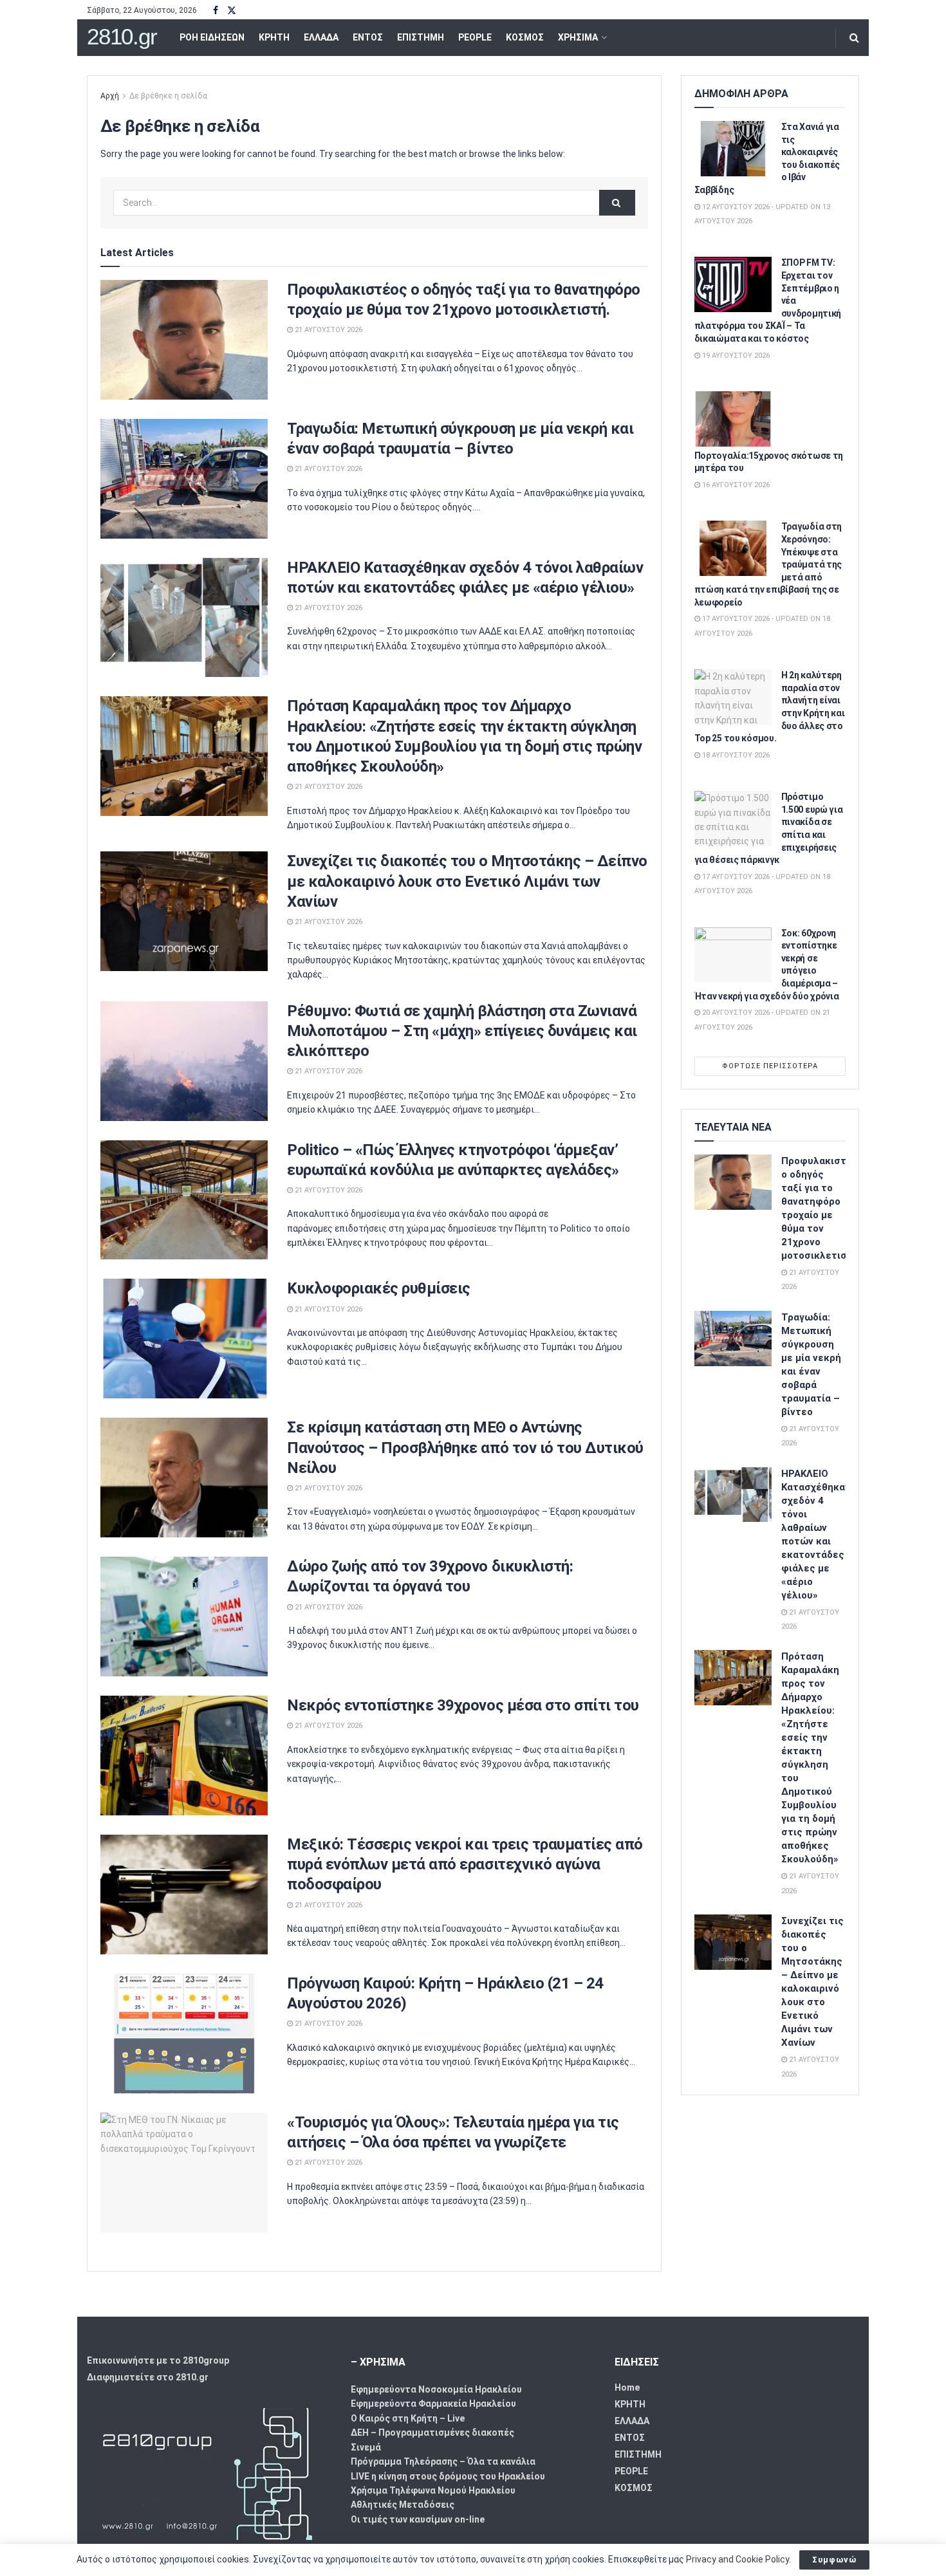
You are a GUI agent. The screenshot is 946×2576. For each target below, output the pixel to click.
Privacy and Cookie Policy (737, 2559)
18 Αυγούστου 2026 (735, 755)
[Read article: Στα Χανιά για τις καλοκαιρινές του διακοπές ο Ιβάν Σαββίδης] (733, 149)
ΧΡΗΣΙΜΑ (578, 37)
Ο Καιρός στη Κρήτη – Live (408, 2418)
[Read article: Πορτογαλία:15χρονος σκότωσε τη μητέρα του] (733, 419)
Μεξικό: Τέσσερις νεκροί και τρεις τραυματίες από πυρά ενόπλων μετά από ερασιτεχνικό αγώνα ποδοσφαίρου (465, 1864)
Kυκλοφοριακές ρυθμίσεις (379, 1288)
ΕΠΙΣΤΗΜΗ (421, 37)
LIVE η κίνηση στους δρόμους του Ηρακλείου (448, 2476)
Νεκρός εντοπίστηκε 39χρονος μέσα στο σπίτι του (463, 1705)
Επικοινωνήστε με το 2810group (158, 2360)
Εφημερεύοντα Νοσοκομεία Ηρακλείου (436, 2389)
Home (627, 2387)
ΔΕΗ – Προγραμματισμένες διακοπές (432, 2432)
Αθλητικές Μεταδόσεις (403, 2505)
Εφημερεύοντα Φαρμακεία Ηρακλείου (433, 2404)
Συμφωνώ (834, 2560)
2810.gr (122, 37)
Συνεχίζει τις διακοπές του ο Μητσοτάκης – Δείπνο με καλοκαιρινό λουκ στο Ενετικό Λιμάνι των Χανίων (467, 881)
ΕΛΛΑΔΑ (321, 37)
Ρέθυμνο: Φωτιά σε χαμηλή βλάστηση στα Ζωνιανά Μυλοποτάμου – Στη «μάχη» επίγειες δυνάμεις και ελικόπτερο (462, 1031)
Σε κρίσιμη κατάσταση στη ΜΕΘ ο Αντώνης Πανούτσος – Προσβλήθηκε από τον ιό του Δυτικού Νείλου (465, 1447)
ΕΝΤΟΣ (368, 37)
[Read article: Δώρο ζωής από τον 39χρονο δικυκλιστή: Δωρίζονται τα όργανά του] (184, 1617)
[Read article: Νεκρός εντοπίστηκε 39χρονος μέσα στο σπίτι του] (184, 1756)
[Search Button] (854, 38)
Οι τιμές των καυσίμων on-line (418, 2519)
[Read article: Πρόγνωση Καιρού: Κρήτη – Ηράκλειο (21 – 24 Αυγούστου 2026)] (184, 2034)
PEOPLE (475, 37)
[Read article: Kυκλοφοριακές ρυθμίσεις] (184, 1339)
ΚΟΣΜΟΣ (525, 37)
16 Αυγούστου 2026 (735, 485)
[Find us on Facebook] (216, 11)
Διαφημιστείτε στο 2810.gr (148, 2377)
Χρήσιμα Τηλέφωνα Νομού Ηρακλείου (433, 2490)
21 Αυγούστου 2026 (328, 330)
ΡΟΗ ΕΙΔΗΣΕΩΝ (212, 37)
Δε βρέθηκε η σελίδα (168, 96)
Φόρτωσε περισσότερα (770, 1066)
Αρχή (110, 96)
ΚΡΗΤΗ (274, 37)
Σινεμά (366, 2447)
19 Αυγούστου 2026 (735, 356)
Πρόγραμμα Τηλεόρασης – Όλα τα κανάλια (443, 2461)
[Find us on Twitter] (232, 11)
